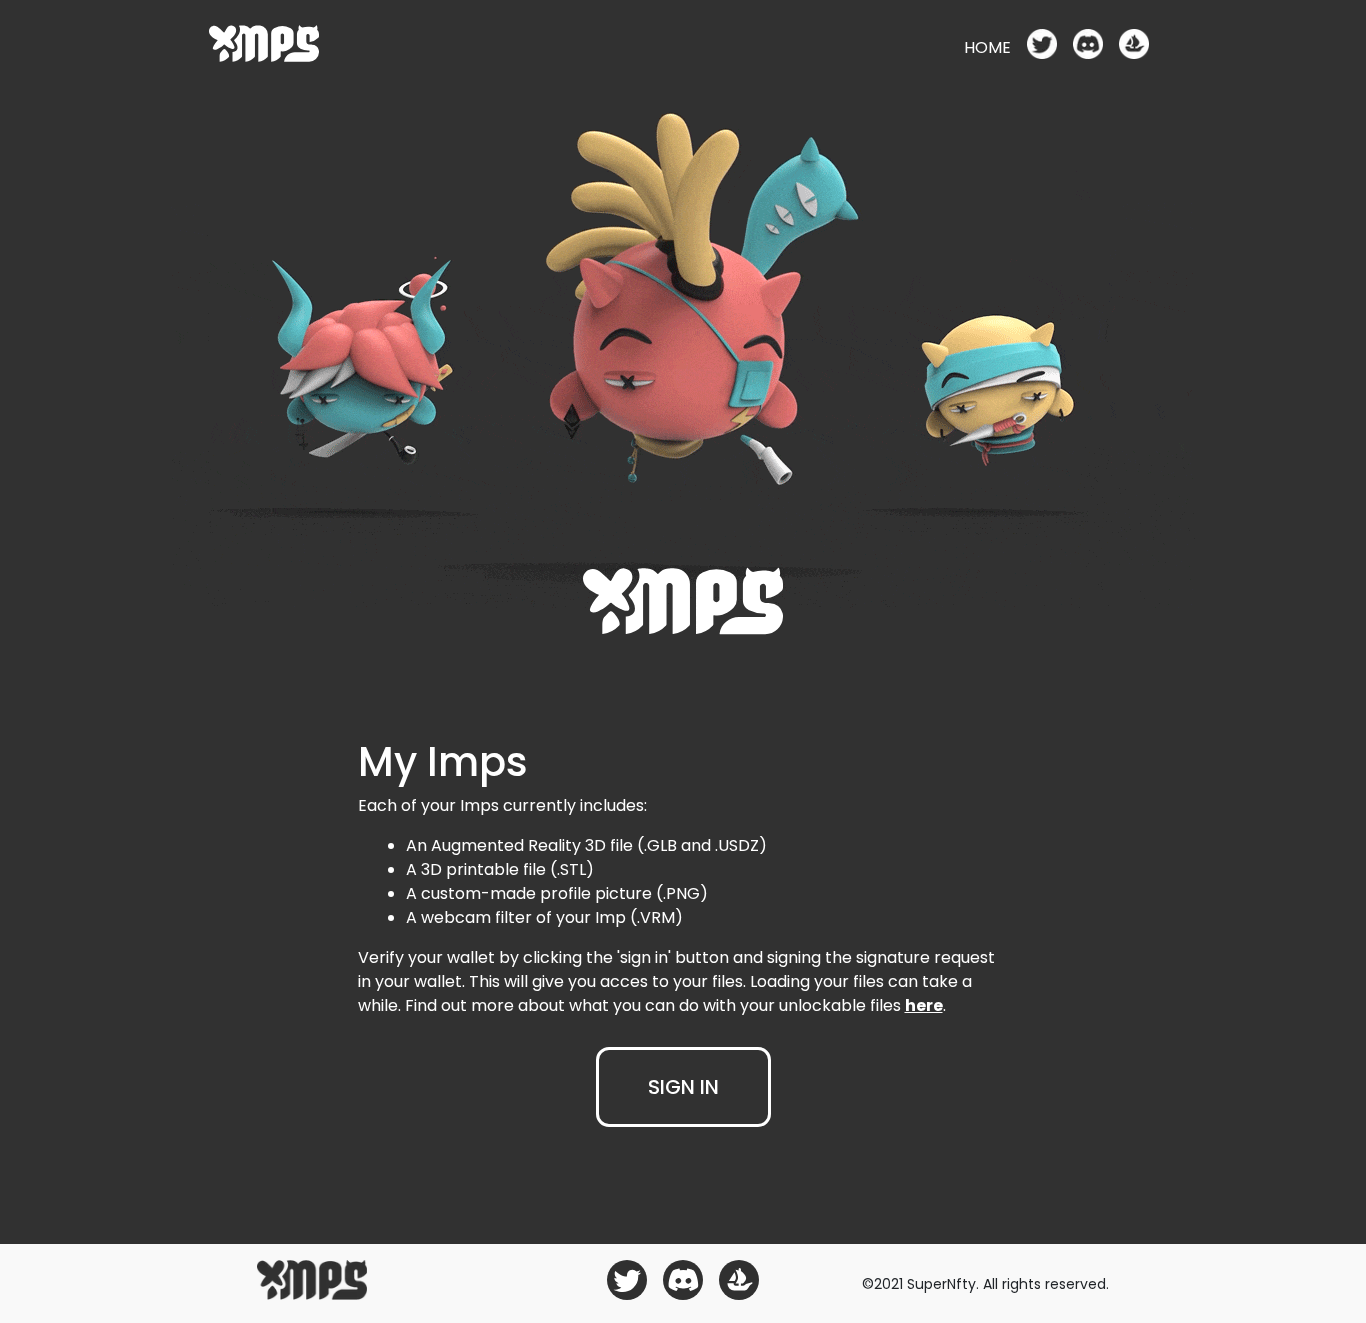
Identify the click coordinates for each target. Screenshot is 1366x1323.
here (924, 1005)
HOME (987, 47)
